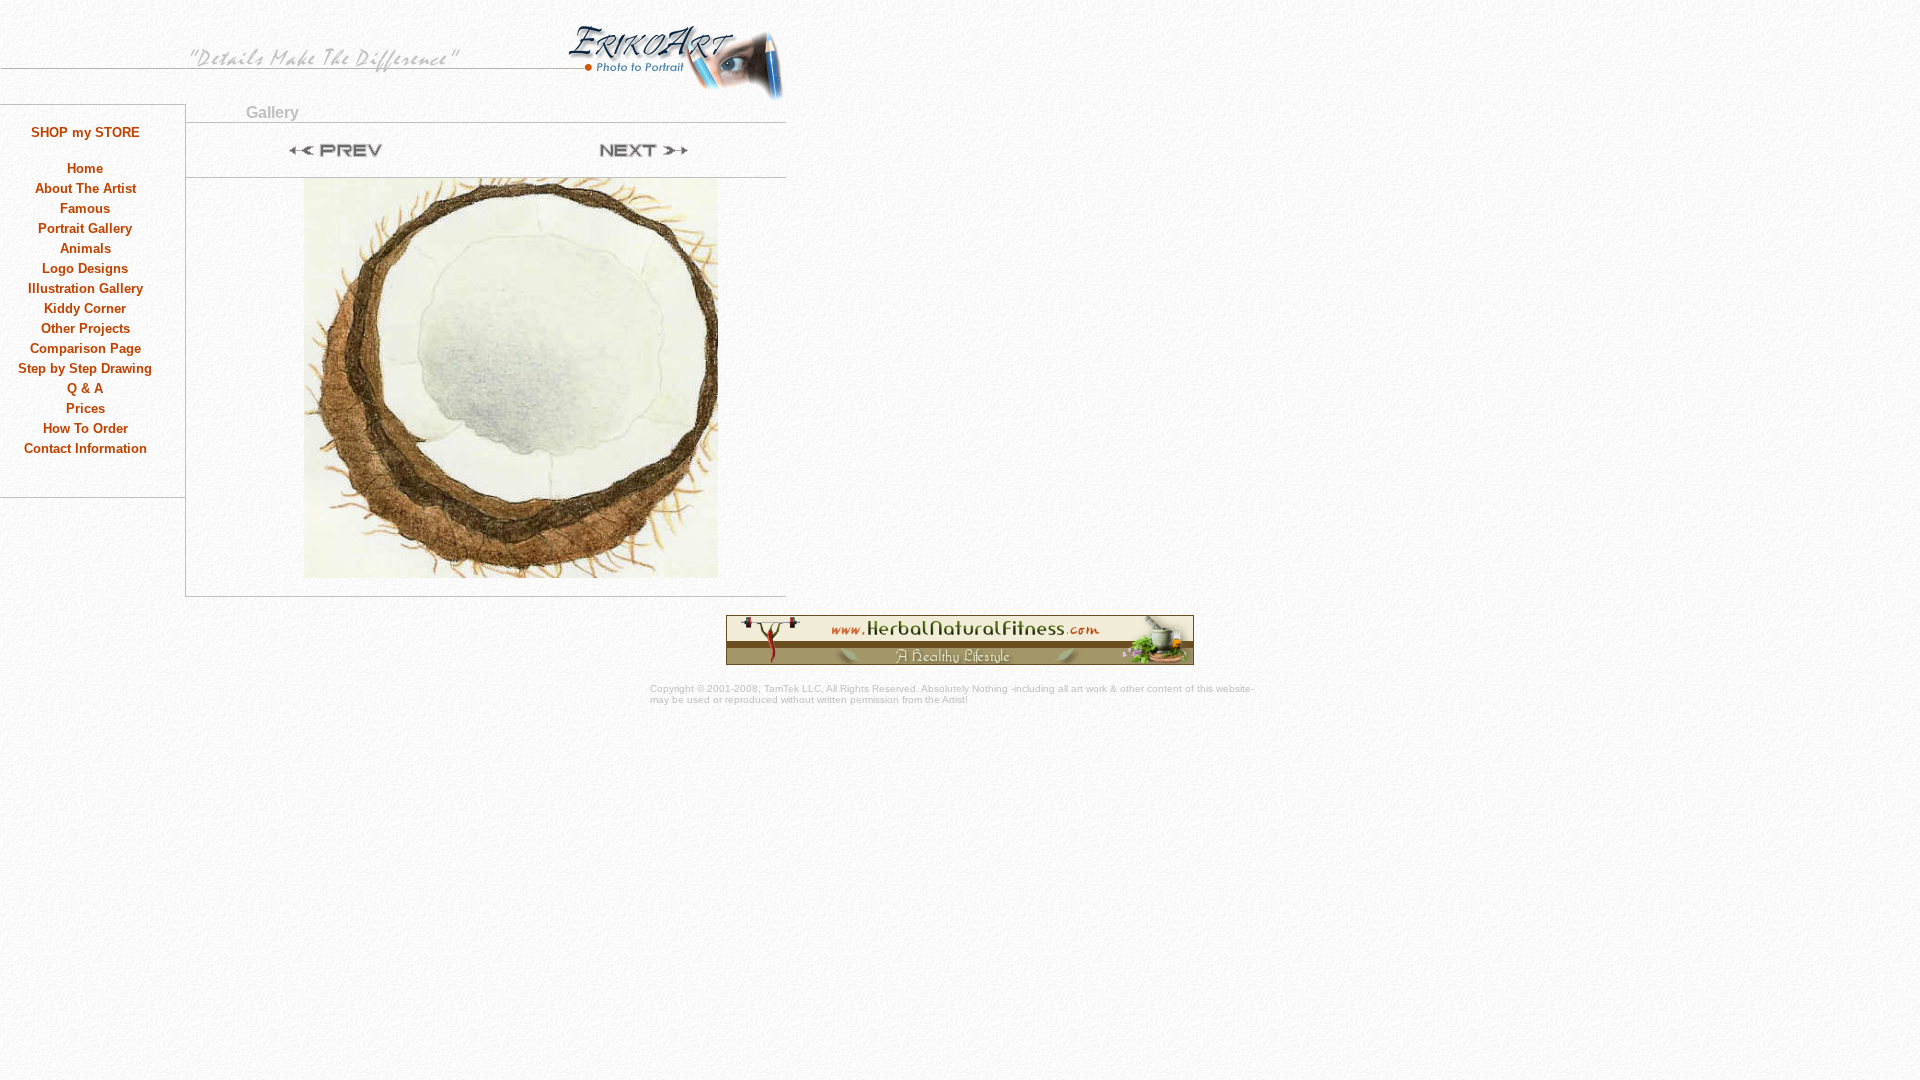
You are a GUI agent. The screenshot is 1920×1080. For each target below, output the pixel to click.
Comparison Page (85, 348)
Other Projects (85, 328)
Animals (85, 248)
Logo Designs (85, 268)
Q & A (85, 388)
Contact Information (85, 448)
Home (85, 168)
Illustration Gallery (85, 288)
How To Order (85, 428)
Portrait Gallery (85, 228)
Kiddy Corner (85, 308)
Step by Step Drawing (85, 368)
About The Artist (85, 188)
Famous (85, 208)
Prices (85, 408)
